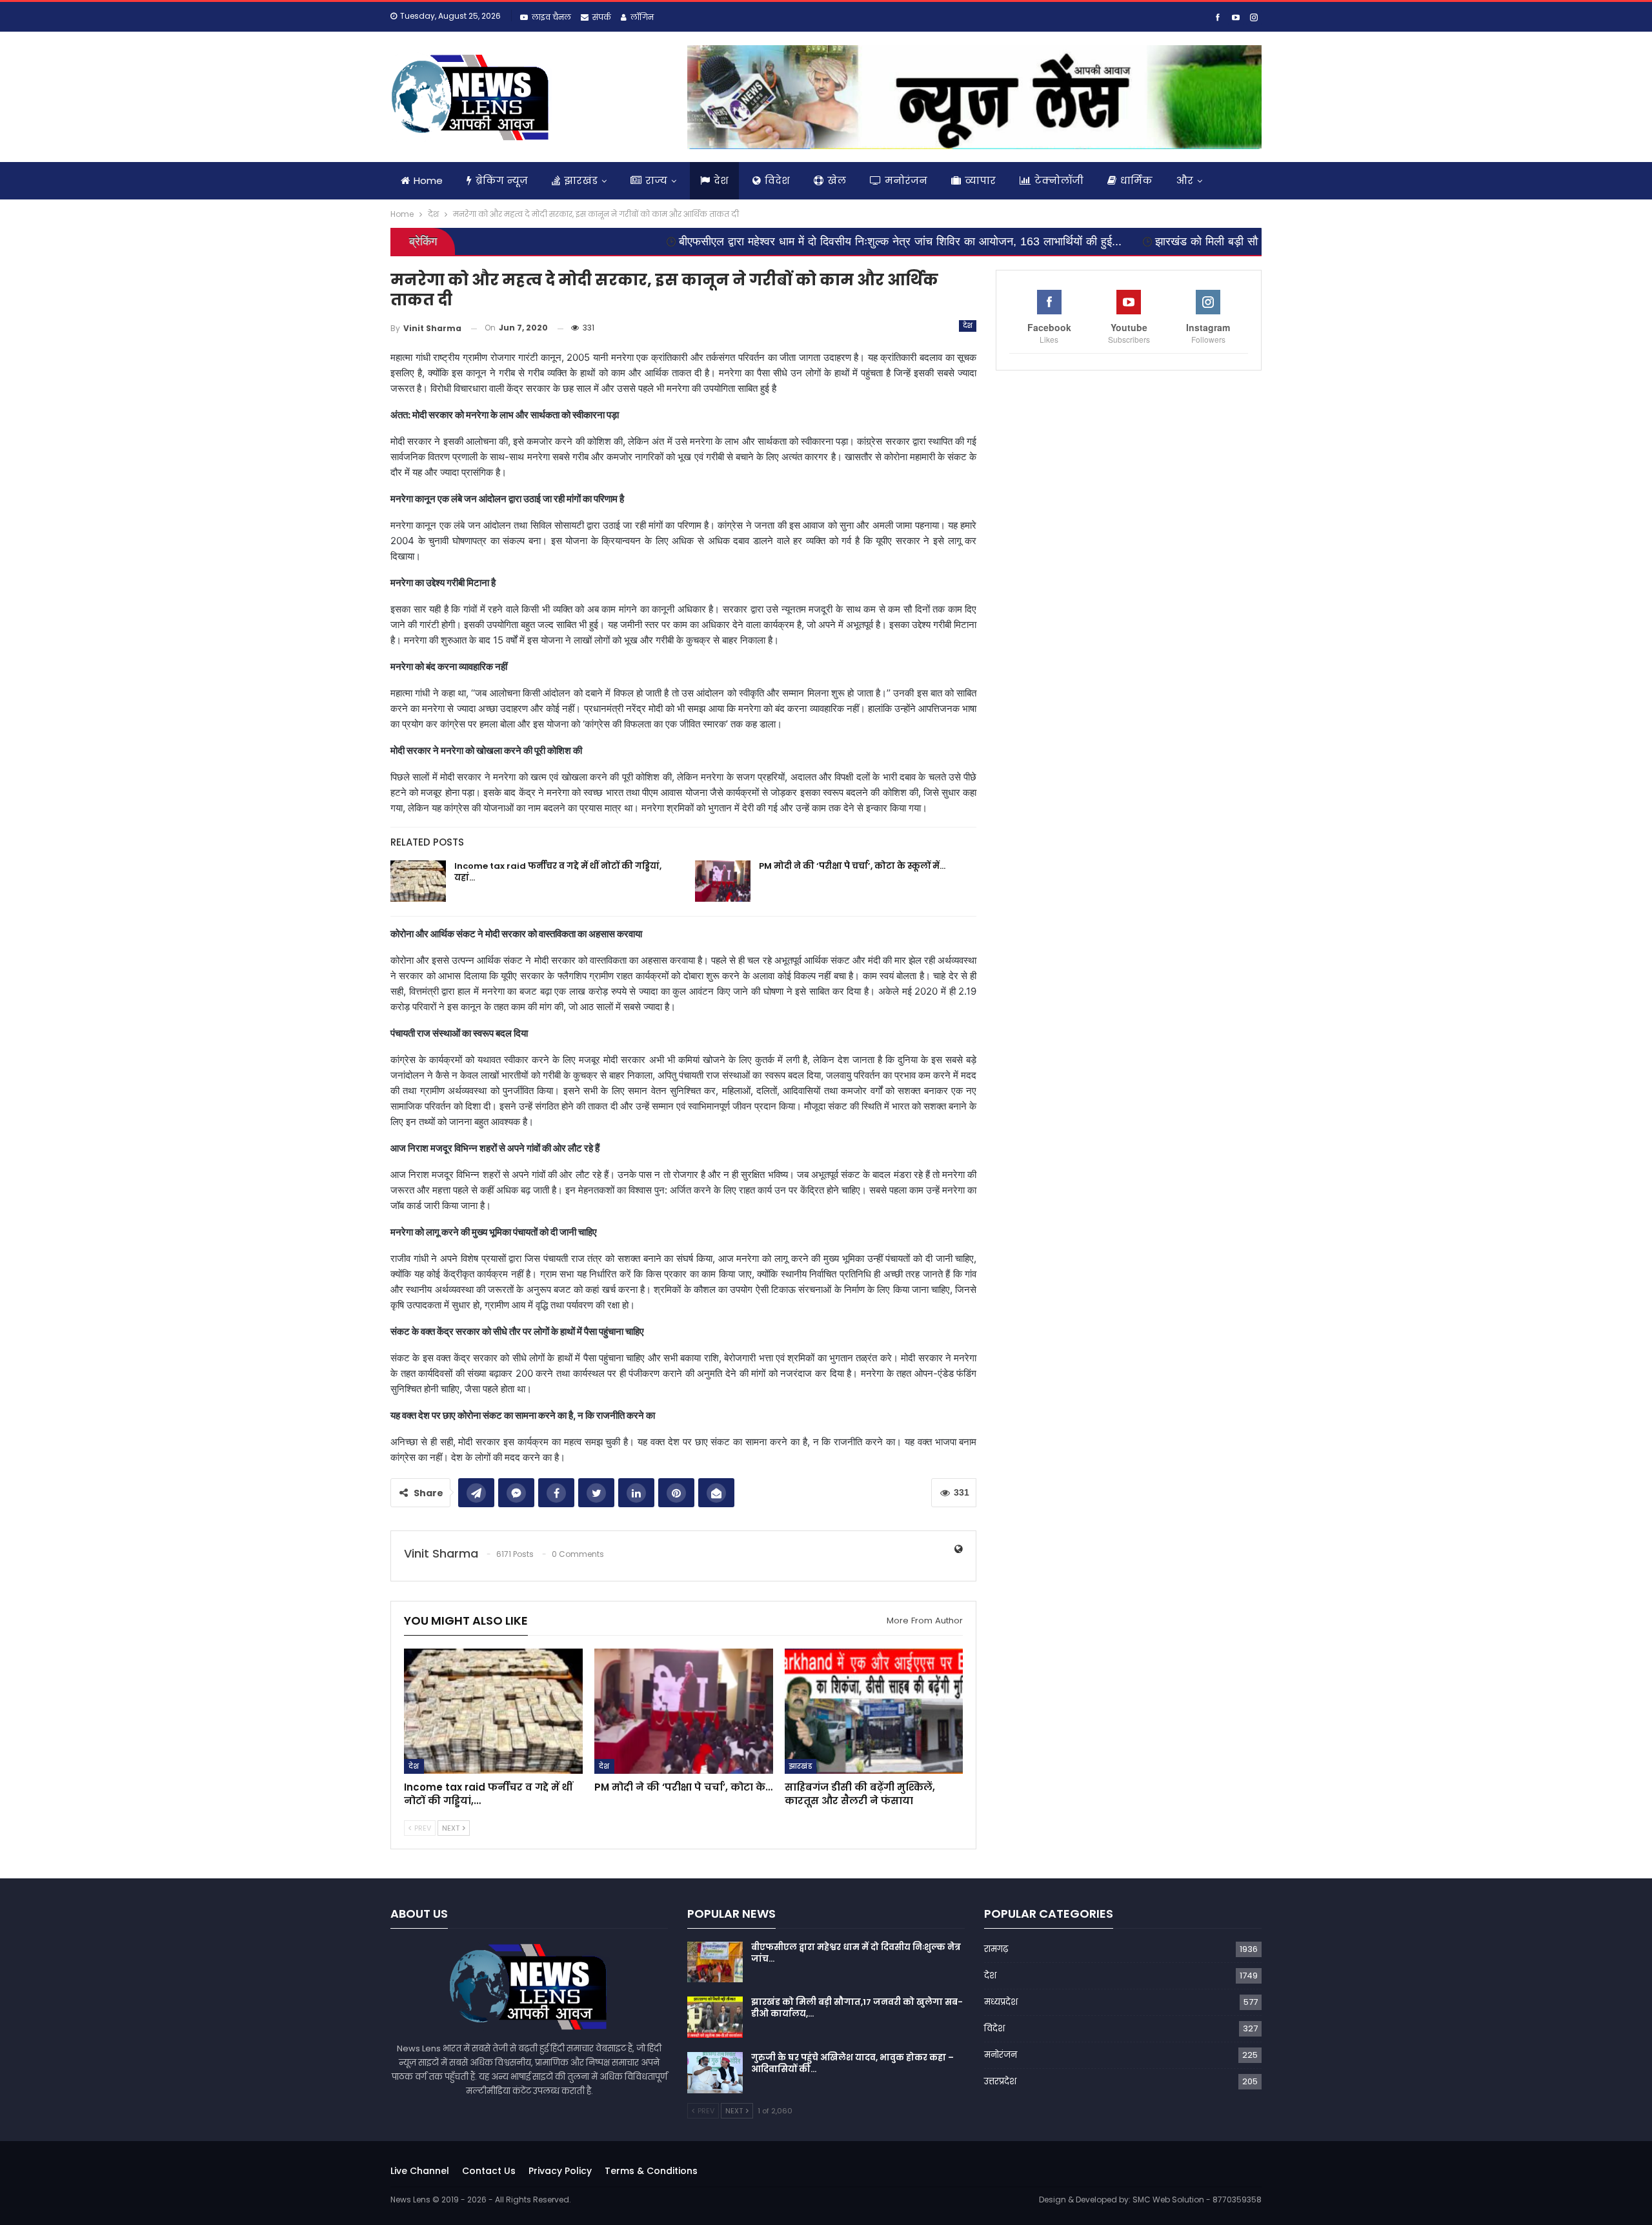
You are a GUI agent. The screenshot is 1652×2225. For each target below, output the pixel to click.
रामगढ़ (996, 1949)
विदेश (777, 180)
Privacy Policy (560, 2171)
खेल (837, 180)
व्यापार (980, 180)
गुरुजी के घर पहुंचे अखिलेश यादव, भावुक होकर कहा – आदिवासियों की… (852, 2063)
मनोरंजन (906, 180)
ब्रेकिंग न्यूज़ (502, 180)
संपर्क (602, 17)
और (1185, 180)
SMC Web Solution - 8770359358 (1197, 2200)
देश (721, 180)
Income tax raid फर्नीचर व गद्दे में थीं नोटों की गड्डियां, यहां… (558, 872)
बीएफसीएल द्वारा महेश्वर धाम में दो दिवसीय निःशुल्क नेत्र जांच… (856, 1953)
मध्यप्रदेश (1001, 2002)
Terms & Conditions (651, 2171)
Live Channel (420, 2171)
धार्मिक (1136, 180)
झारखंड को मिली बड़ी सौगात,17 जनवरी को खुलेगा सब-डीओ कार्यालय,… (857, 2008)
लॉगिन (642, 17)
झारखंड (581, 180)
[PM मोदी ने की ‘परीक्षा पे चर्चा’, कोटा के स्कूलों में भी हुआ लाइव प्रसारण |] (723, 881)
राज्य (656, 180)
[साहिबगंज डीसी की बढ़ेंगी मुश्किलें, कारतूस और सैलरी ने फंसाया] (874, 1711)
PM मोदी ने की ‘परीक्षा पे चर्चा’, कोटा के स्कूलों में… (852, 866)
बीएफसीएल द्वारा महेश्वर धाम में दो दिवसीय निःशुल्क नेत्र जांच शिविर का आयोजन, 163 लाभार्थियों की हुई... (772, 241)
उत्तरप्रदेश (1000, 2081)
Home (428, 180)
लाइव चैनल (551, 17)
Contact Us (489, 2171)
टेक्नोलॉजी (1059, 180)
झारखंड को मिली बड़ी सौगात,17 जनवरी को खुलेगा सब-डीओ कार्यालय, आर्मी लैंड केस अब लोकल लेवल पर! (1250, 241)
